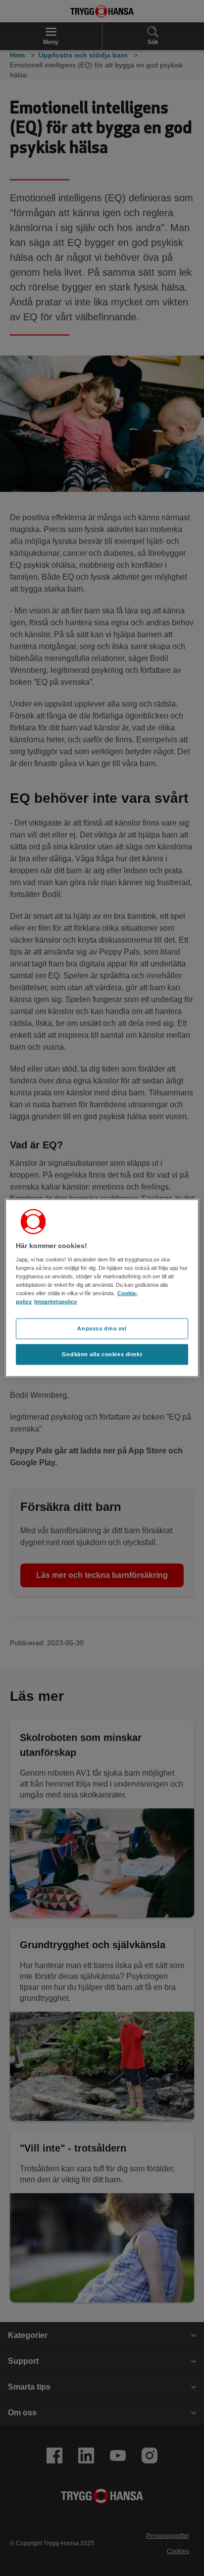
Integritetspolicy (55, 1302)
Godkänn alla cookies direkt (102, 1354)
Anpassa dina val (102, 1328)
